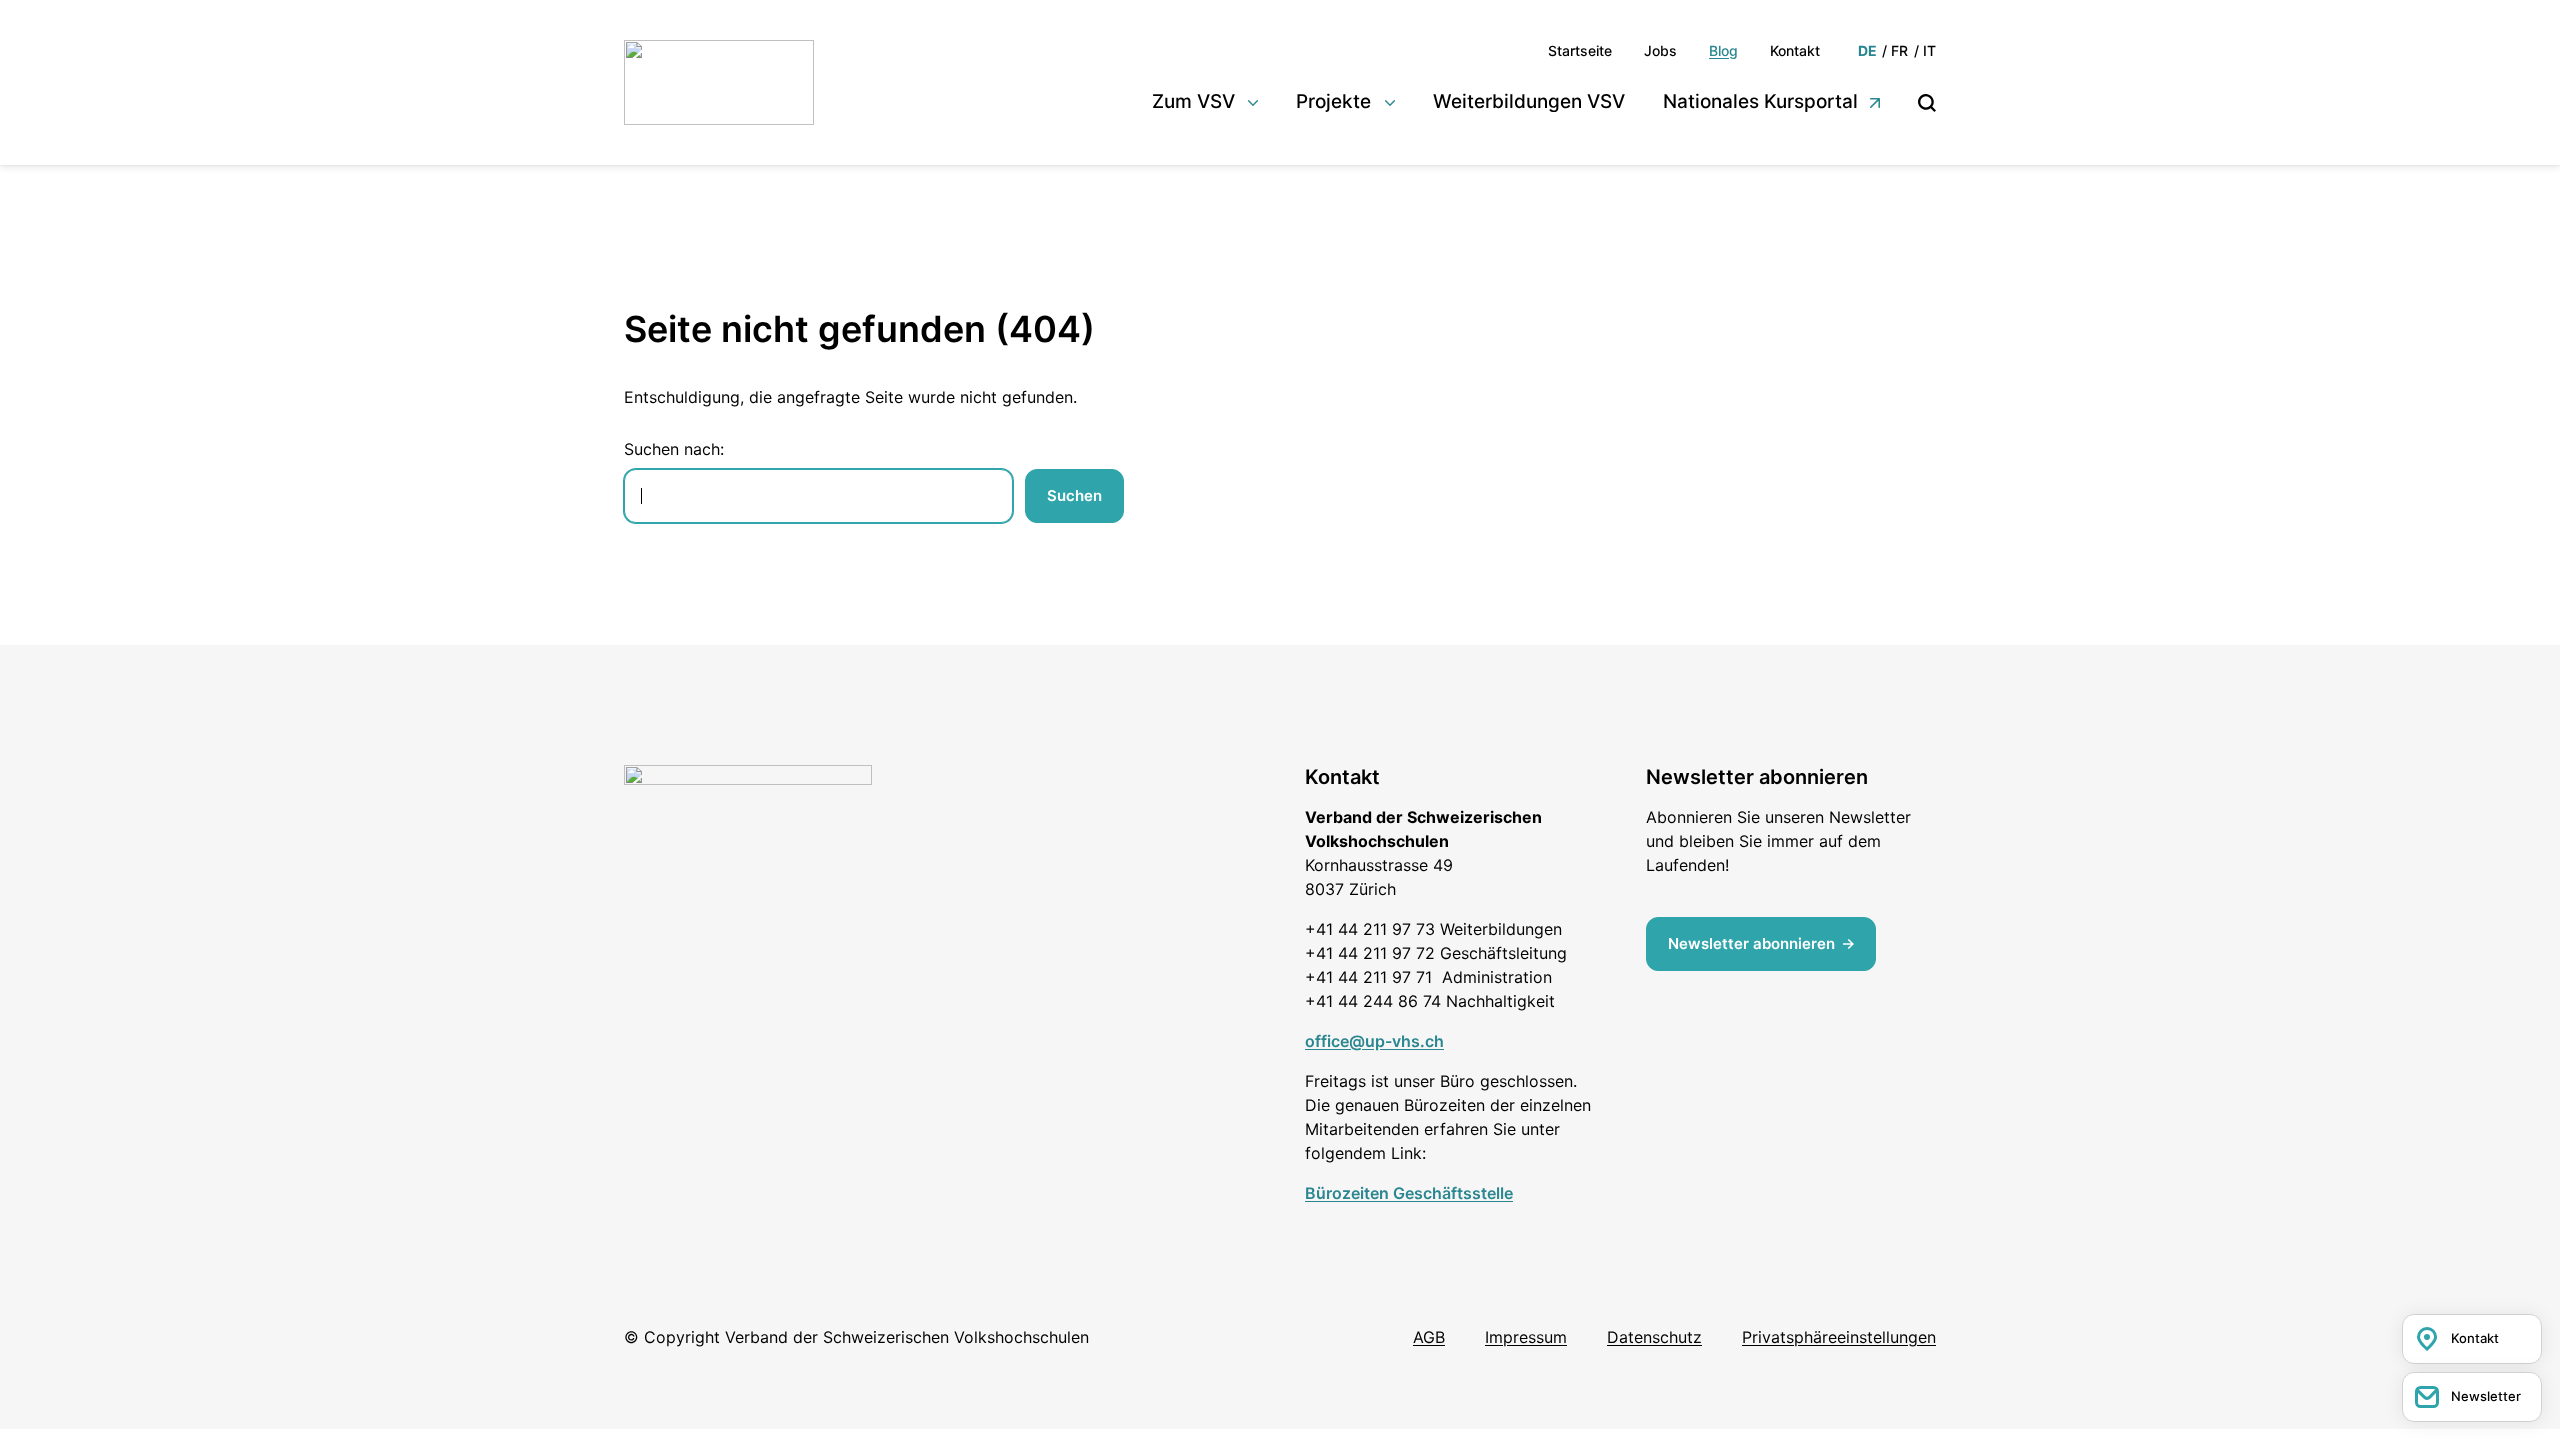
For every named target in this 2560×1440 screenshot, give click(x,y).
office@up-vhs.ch (1374, 1041)
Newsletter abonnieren (1751, 943)
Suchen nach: (674, 449)
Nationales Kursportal (1760, 101)
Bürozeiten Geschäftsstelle (1409, 1193)
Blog (1723, 50)
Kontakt (1795, 50)
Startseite (1580, 50)
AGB (1429, 1337)
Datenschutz (1654, 1337)
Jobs (1660, 50)
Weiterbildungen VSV (1529, 101)
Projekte (1333, 101)
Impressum (1526, 1337)
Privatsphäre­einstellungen (1839, 1337)
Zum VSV (1193, 101)
